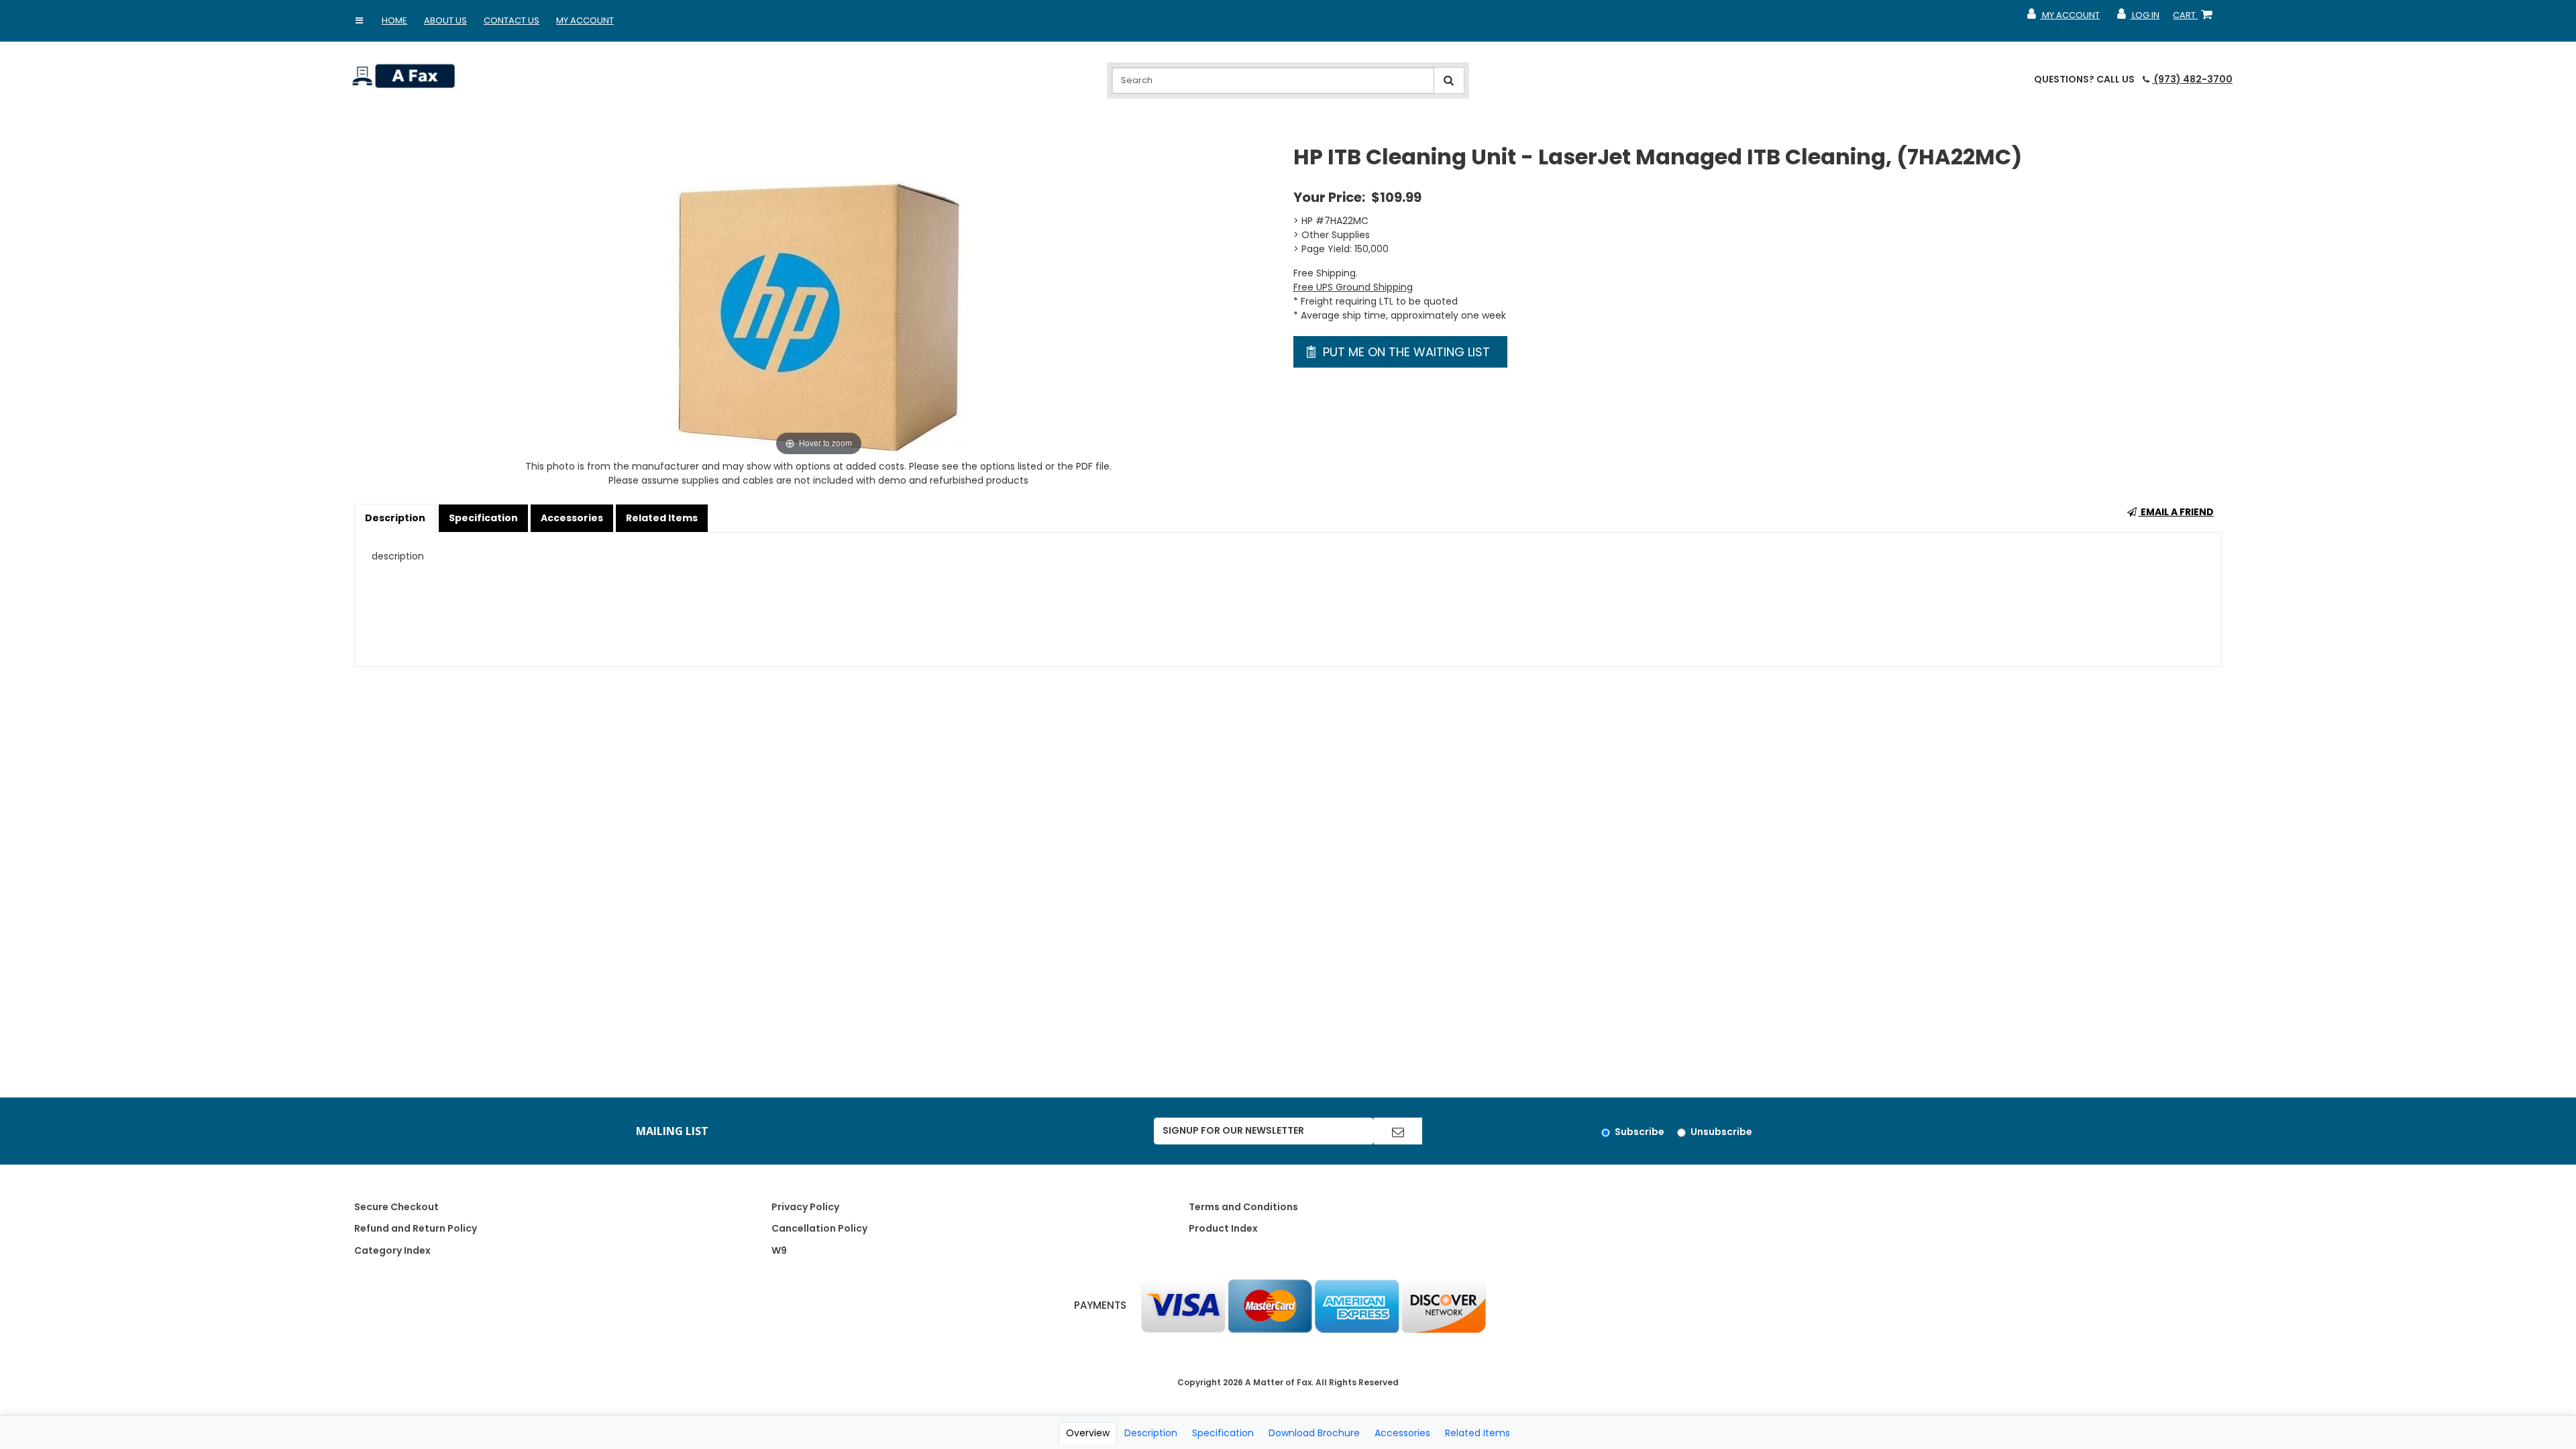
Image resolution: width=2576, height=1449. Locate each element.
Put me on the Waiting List (1405, 352)
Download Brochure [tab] (1314, 1433)
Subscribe (1640, 1132)
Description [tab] (1151, 1433)
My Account (585, 20)
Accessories (572, 518)
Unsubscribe (1721, 1132)
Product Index (1223, 1228)
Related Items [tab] (1478, 1433)
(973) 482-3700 (2192, 79)
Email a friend (2176, 512)
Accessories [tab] (1402, 1433)
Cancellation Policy (819, 1228)
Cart (2195, 18)
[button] (359, 21)
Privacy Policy (805, 1207)
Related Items (662, 518)
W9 (779, 1250)
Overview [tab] (1088, 1433)
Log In (2138, 18)
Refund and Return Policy (416, 1228)
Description (395, 518)
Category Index (392, 1250)
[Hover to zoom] (818, 301)
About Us (445, 20)
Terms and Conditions (1243, 1207)
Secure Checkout (396, 1207)
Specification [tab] (1223, 1433)
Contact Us (512, 20)
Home (394, 20)
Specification (483, 518)
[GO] (1398, 1131)
